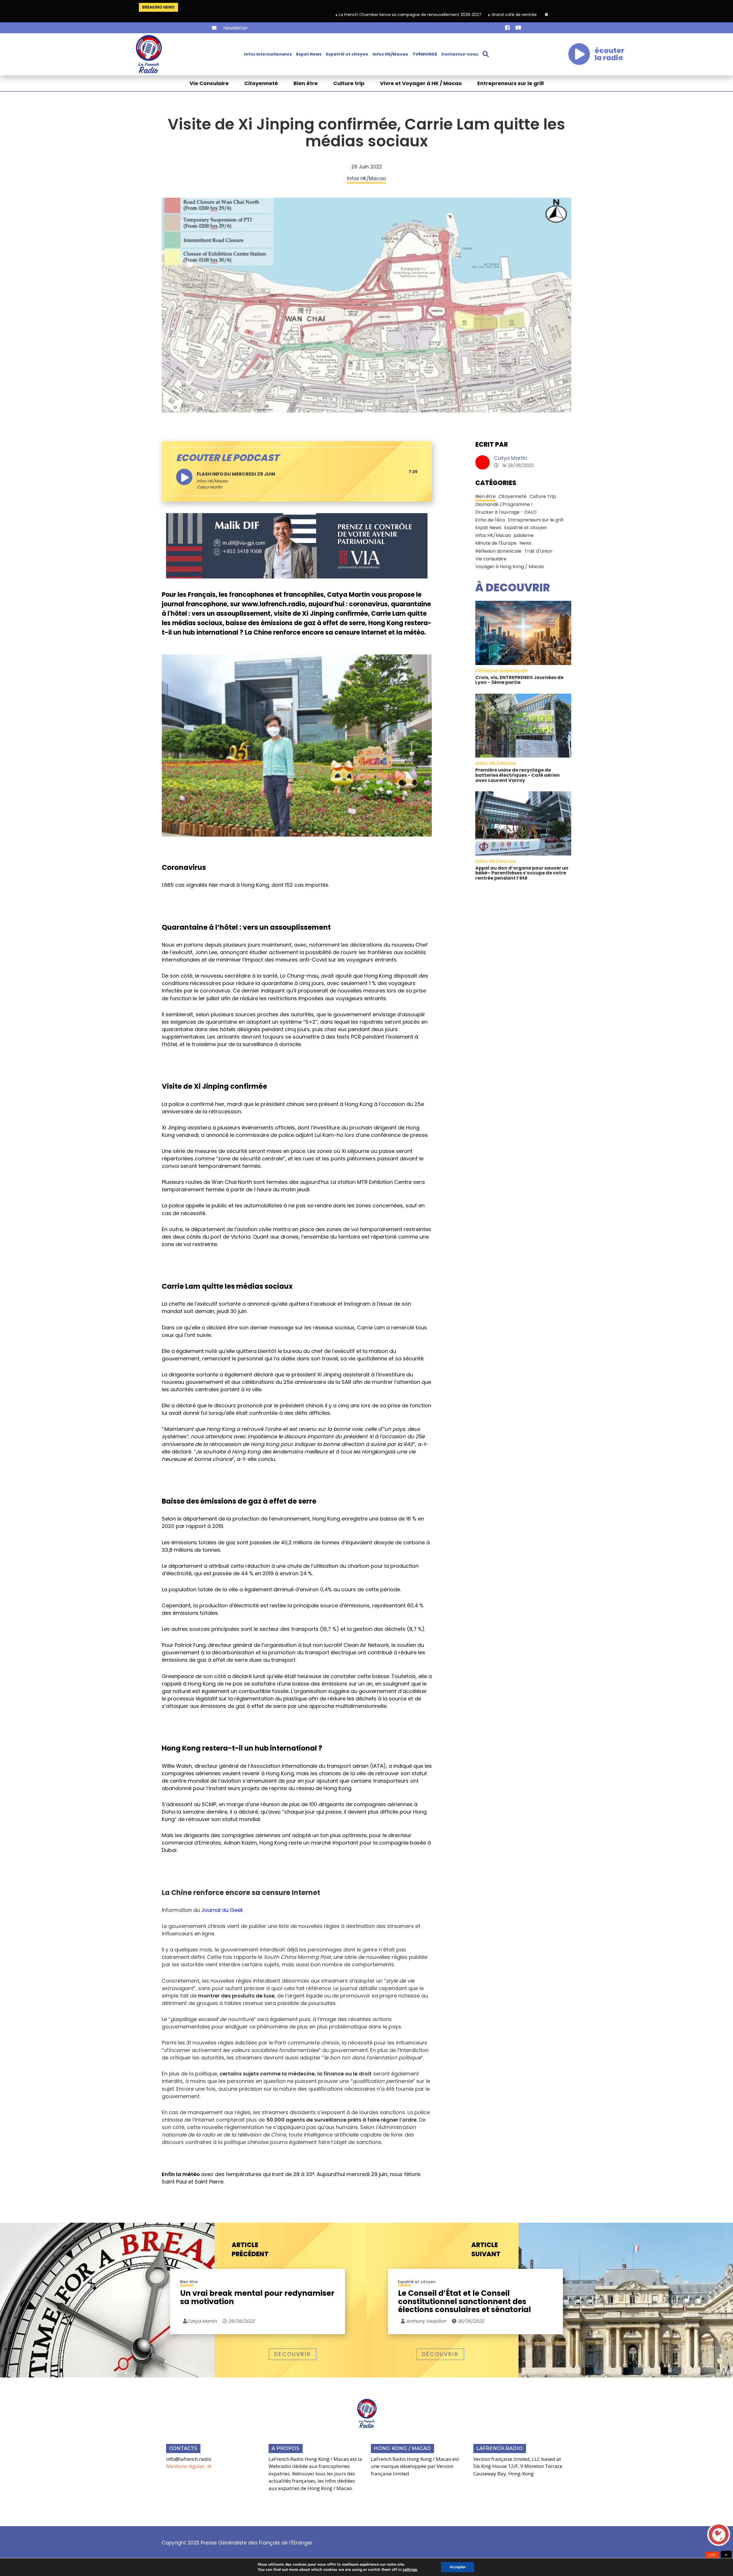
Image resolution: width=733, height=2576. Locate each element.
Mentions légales (185, 2466)
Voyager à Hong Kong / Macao (510, 567)
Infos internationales (268, 54)
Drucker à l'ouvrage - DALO (506, 512)
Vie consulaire (491, 559)
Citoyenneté (261, 83)
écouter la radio (609, 54)
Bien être (306, 83)
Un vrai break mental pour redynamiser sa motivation (257, 2298)
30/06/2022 (470, 2321)
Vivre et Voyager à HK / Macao (421, 83)
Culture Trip (543, 496)
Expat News (309, 54)
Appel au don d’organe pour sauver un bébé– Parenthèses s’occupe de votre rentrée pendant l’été (522, 873)
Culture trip (349, 83)
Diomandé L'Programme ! (504, 504)
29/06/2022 (241, 2321)
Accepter (458, 2567)
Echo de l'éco (490, 520)
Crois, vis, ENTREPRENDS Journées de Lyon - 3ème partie (519, 680)
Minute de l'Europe (496, 543)
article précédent (250, 2250)
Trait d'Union (538, 551)
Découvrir (293, 2354)
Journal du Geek (222, 1910)
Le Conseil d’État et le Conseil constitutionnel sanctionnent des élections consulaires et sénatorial (464, 2302)
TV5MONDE (425, 54)
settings (410, 2570)
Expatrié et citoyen (347, 54)
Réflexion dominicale (498, 551)
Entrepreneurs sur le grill (511, 83)
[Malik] (297, 546)
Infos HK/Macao (390, 54)
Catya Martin (511, 458)
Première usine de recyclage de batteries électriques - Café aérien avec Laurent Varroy (518, 775)
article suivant (486, 2250)
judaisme (524, 535)
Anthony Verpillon (425, 2321)
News (525, 543)
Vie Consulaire (209, 83)
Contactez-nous (460, 54)
